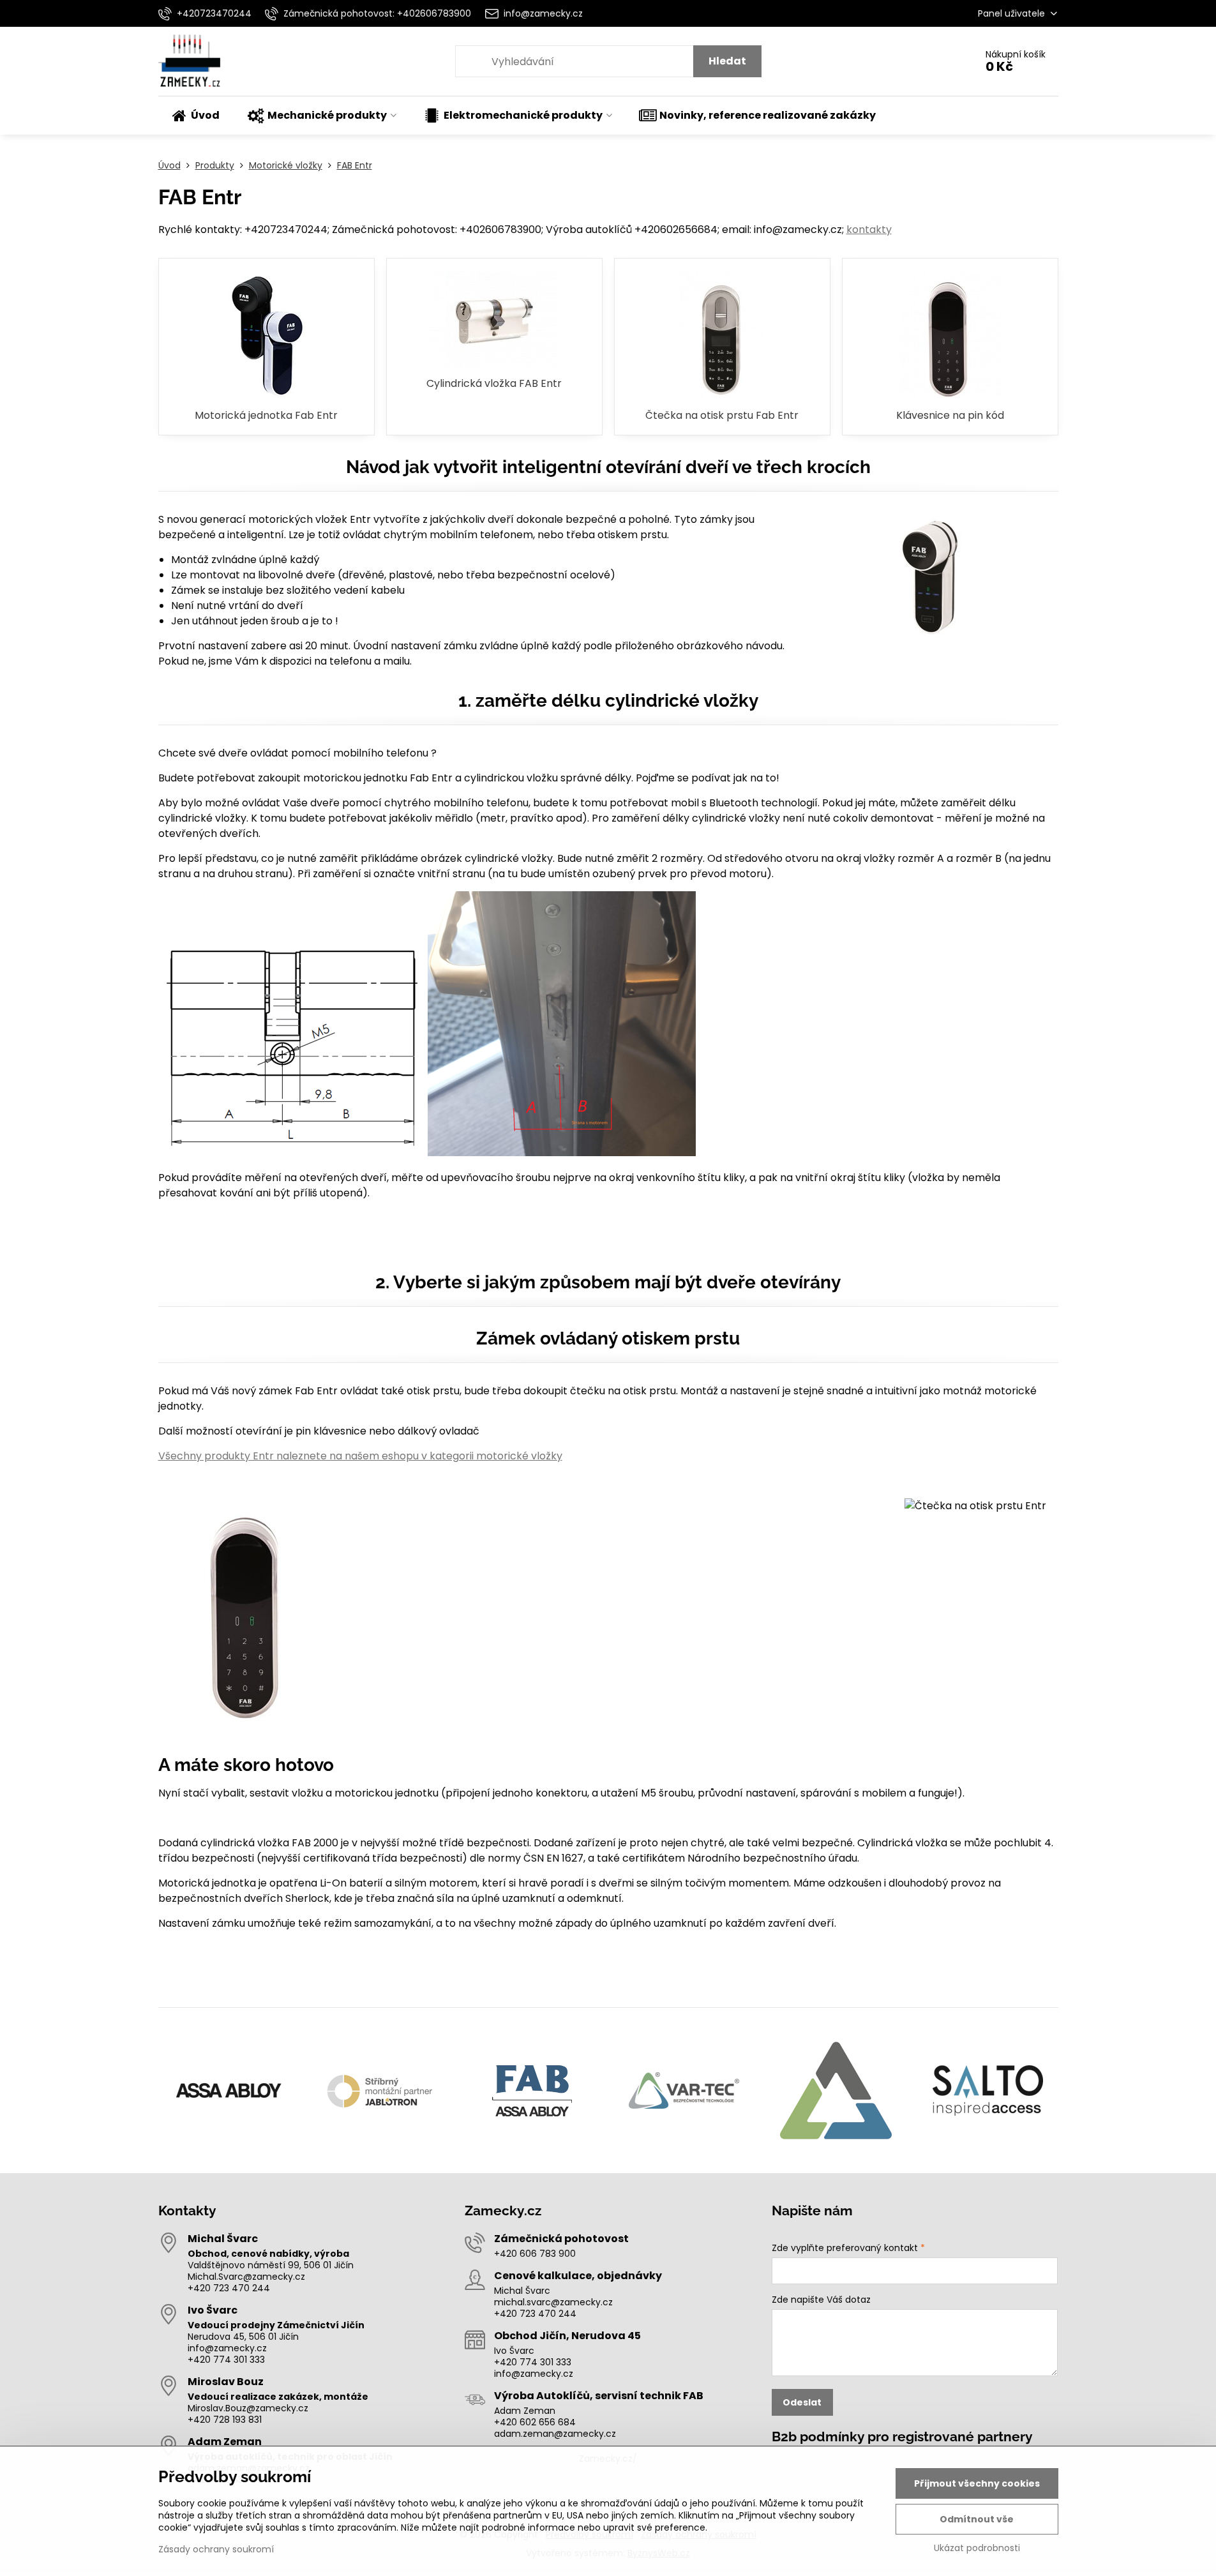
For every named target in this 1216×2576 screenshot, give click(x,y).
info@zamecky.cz (227, 2348)
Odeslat (802, 2402)
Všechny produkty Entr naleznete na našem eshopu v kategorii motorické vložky (360, 1456)
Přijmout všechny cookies (977, 2483)
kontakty (869, 230)
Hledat (727, 61)
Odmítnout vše (977, 2519)
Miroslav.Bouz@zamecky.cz (248, 2408)
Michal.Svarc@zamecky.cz (246, 2277)
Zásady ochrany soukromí (216, 2549)
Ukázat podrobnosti (977, 2548)
